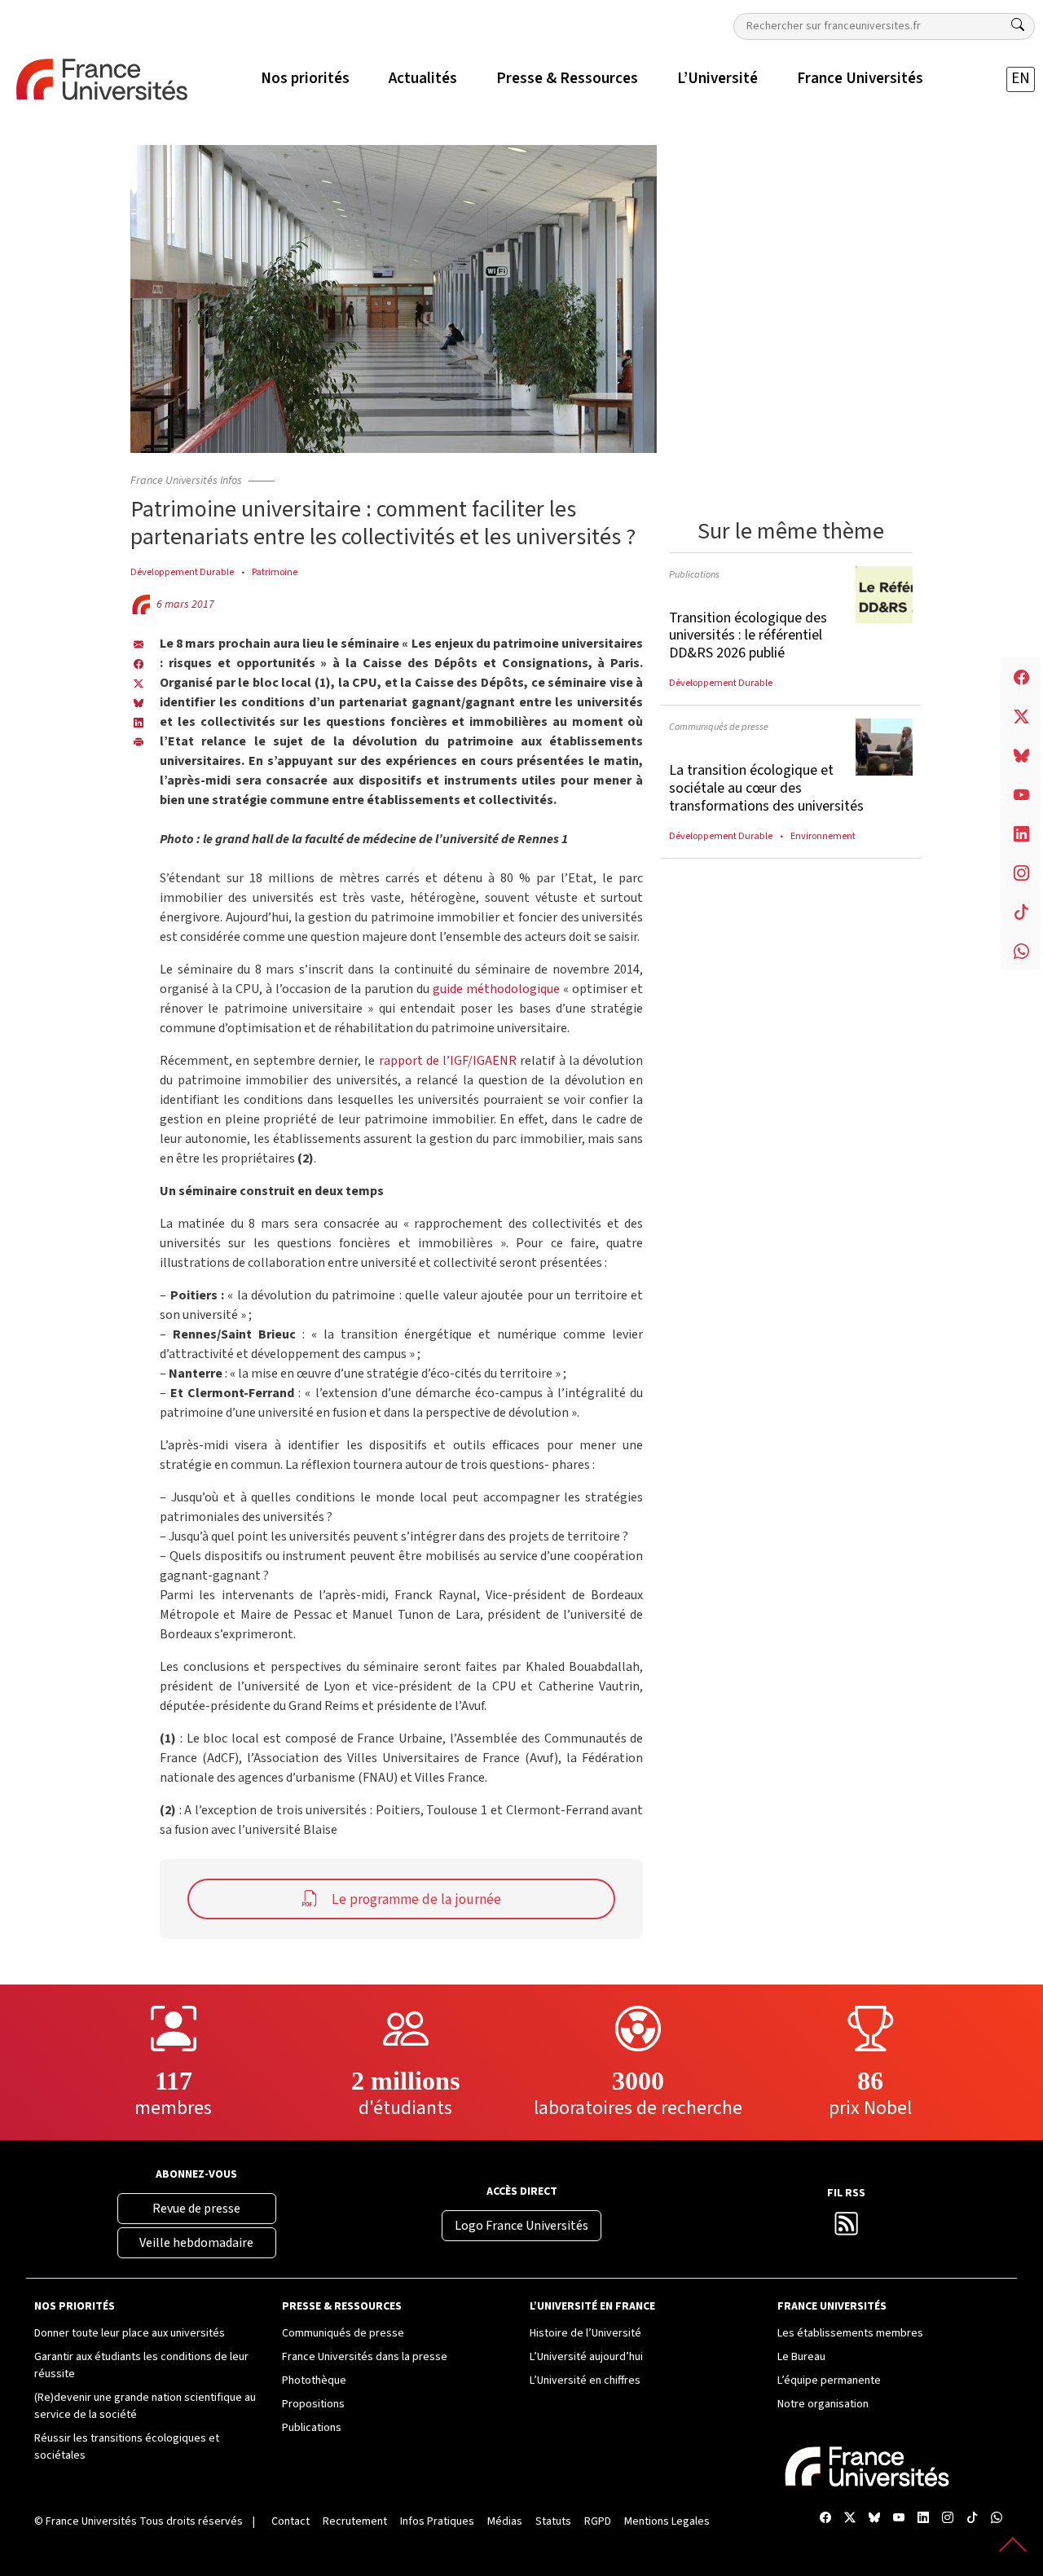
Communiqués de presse (719, 727)
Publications (694, 574)
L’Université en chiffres (585, 2380)
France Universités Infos (186, 481)
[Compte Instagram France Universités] (948, 2519)
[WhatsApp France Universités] (997, 2519)
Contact (290, 2521)
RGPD (598, 2521)
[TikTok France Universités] (972, 2519)
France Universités (91, 2521)
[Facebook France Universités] (139, 663)
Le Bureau (801, 2357)
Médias (505, 2521)
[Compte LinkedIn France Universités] (923, 2519)
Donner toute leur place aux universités (130, 2333)
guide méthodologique (496, 989)
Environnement (823, 836)
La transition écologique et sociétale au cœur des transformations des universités (766, 788)
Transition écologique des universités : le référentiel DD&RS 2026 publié (748, 635)
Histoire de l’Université (585, 2333)
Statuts (553, 2521)
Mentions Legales (667, 2521)
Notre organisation (823, 2404)
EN (1021, 79)
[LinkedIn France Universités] (139, 722)
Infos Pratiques (437, 2521)
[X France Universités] (139, 683)
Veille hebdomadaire (196, 2243)
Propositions (313, 2404)
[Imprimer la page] (139, 741)
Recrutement (355, 2521)
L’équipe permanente (829, 2380)
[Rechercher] (1018, 25)
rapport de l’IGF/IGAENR (448, 1061)
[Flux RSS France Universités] (847, 2229)
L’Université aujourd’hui (586, 2357)
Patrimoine (275, 572)
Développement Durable (182, 572)
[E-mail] (139, 644)
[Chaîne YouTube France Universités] (899, 2519)
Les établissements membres (850, 2333)
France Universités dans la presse (365, 2357)
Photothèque (314, 2380)
